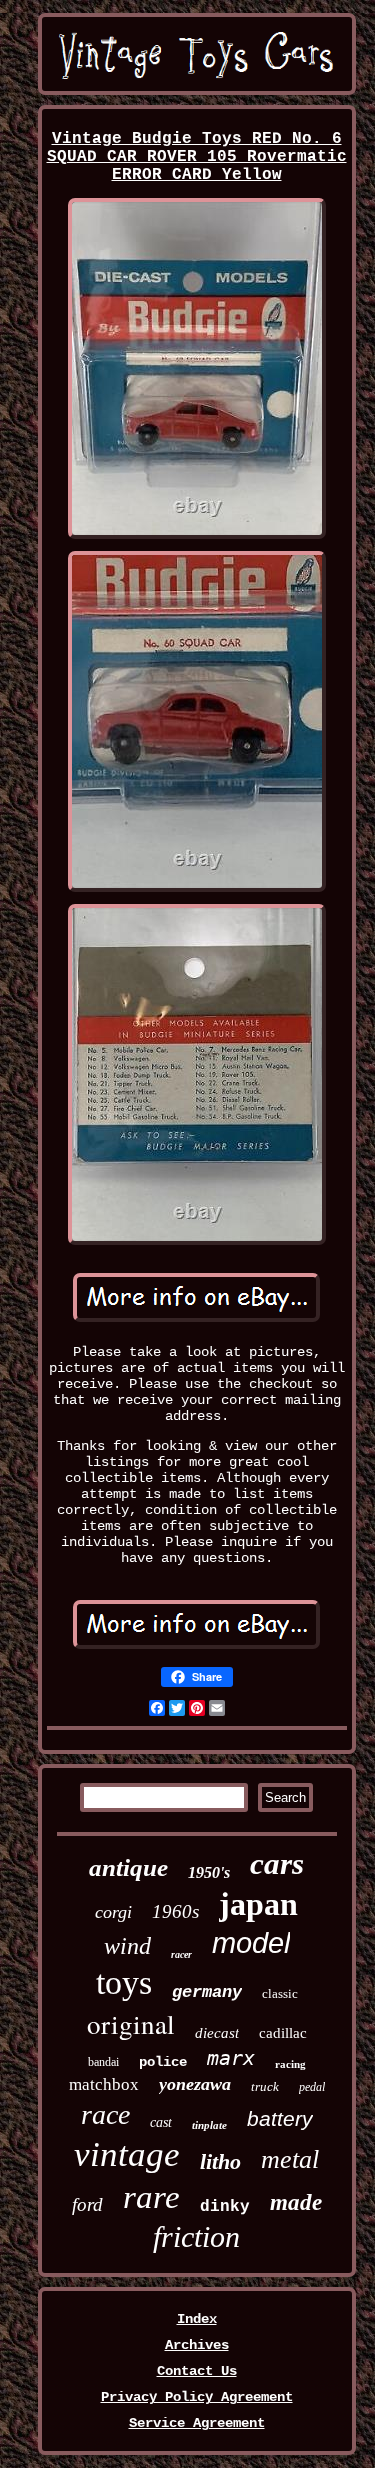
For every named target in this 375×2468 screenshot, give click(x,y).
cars (277, 1863)
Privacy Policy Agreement (197, 2397)
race (105, 2114)
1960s (175, 1911)
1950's (209, 1872)
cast (161, 2122)
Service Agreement (197, 2423)
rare (151, 2197)
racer (181, 1954)
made (296, 2202)
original (131, 2024)
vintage (127, 2154)
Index (197, 2319)
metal (290, 2159)
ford (87, 2204)
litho (220, 2161)
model (251, 1943)
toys (124, 1982)
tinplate (209, 2125)
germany (207, 1992)
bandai (103, 2062)
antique (128, 1867)
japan (258, 1904)
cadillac (283, 2033)
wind (127, 1946)
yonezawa (195, 2084)
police (163, 2062)
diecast (217, 2033)
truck (265, 2086)
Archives (197, 2345)
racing (290, 2064)
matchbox (104, 2084)
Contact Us (197, 2371)
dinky (225, 2207)
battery (280, 2118)
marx (231, 2058)
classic (280, 1993)
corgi (113, 1912)
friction (196, 2236)
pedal (312, 2087)
